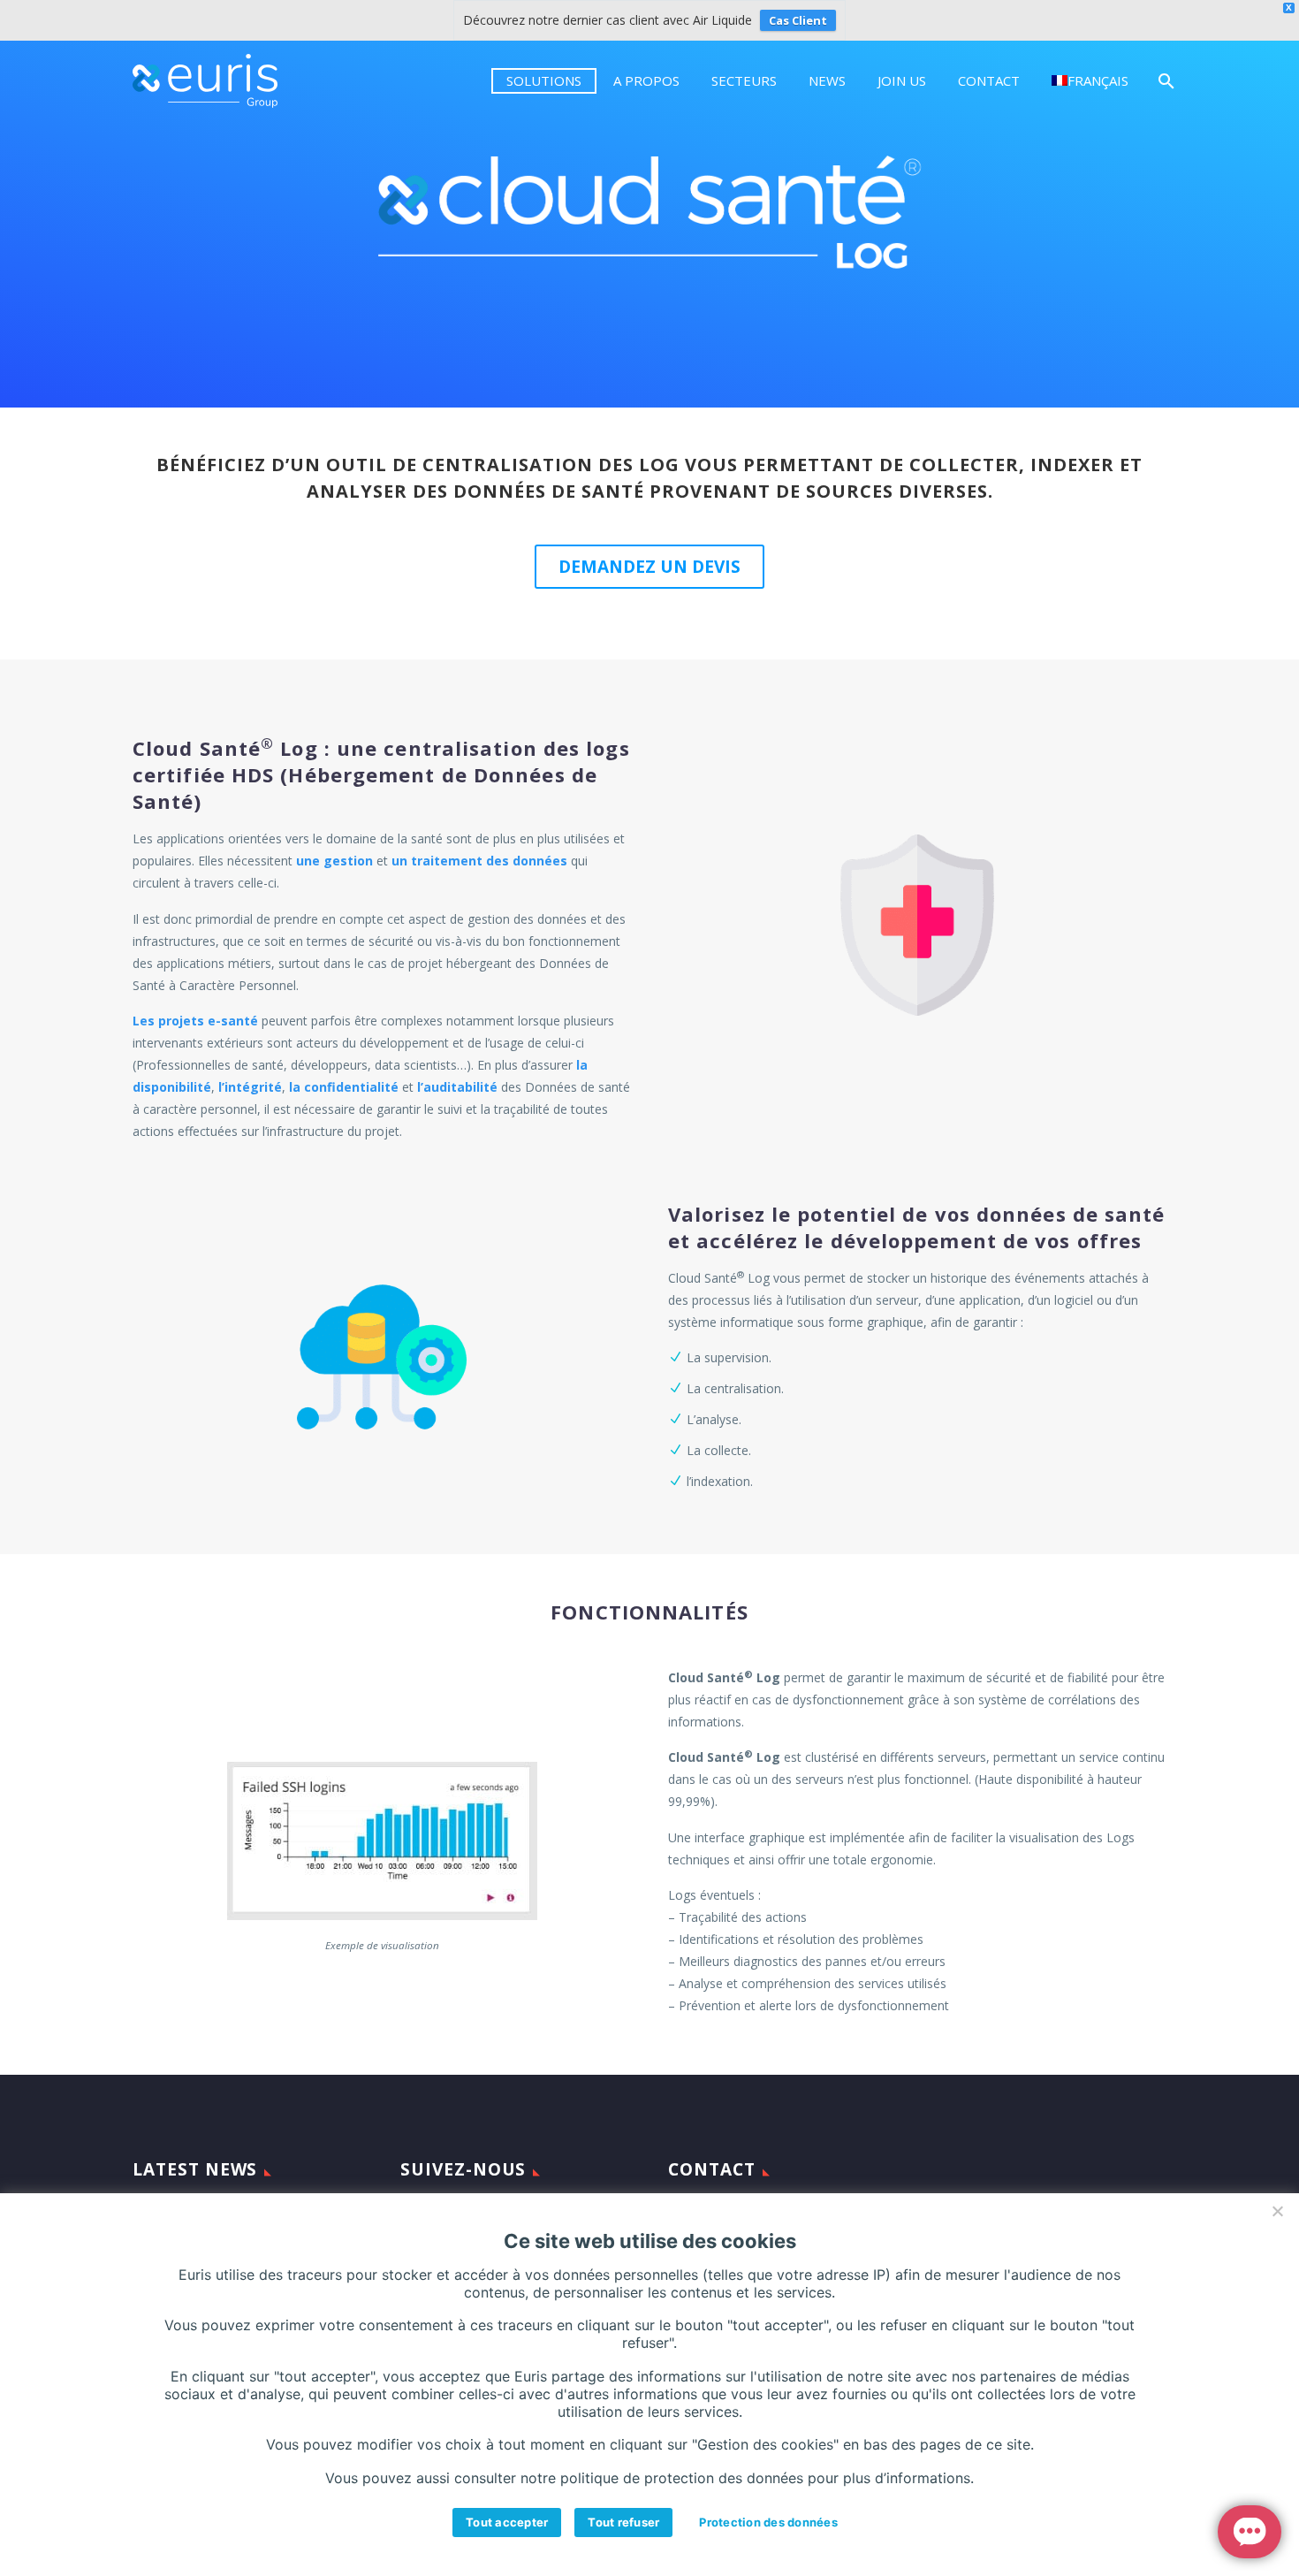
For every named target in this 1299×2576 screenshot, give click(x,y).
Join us (902, 80)
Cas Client (798, 20)
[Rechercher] (1164, 81)
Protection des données (768, 2522)
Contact (989, 80)
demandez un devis (649, 567)
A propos (646, 80)
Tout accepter (507, 2522)
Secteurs (744, 80)
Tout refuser (623, 2522)
